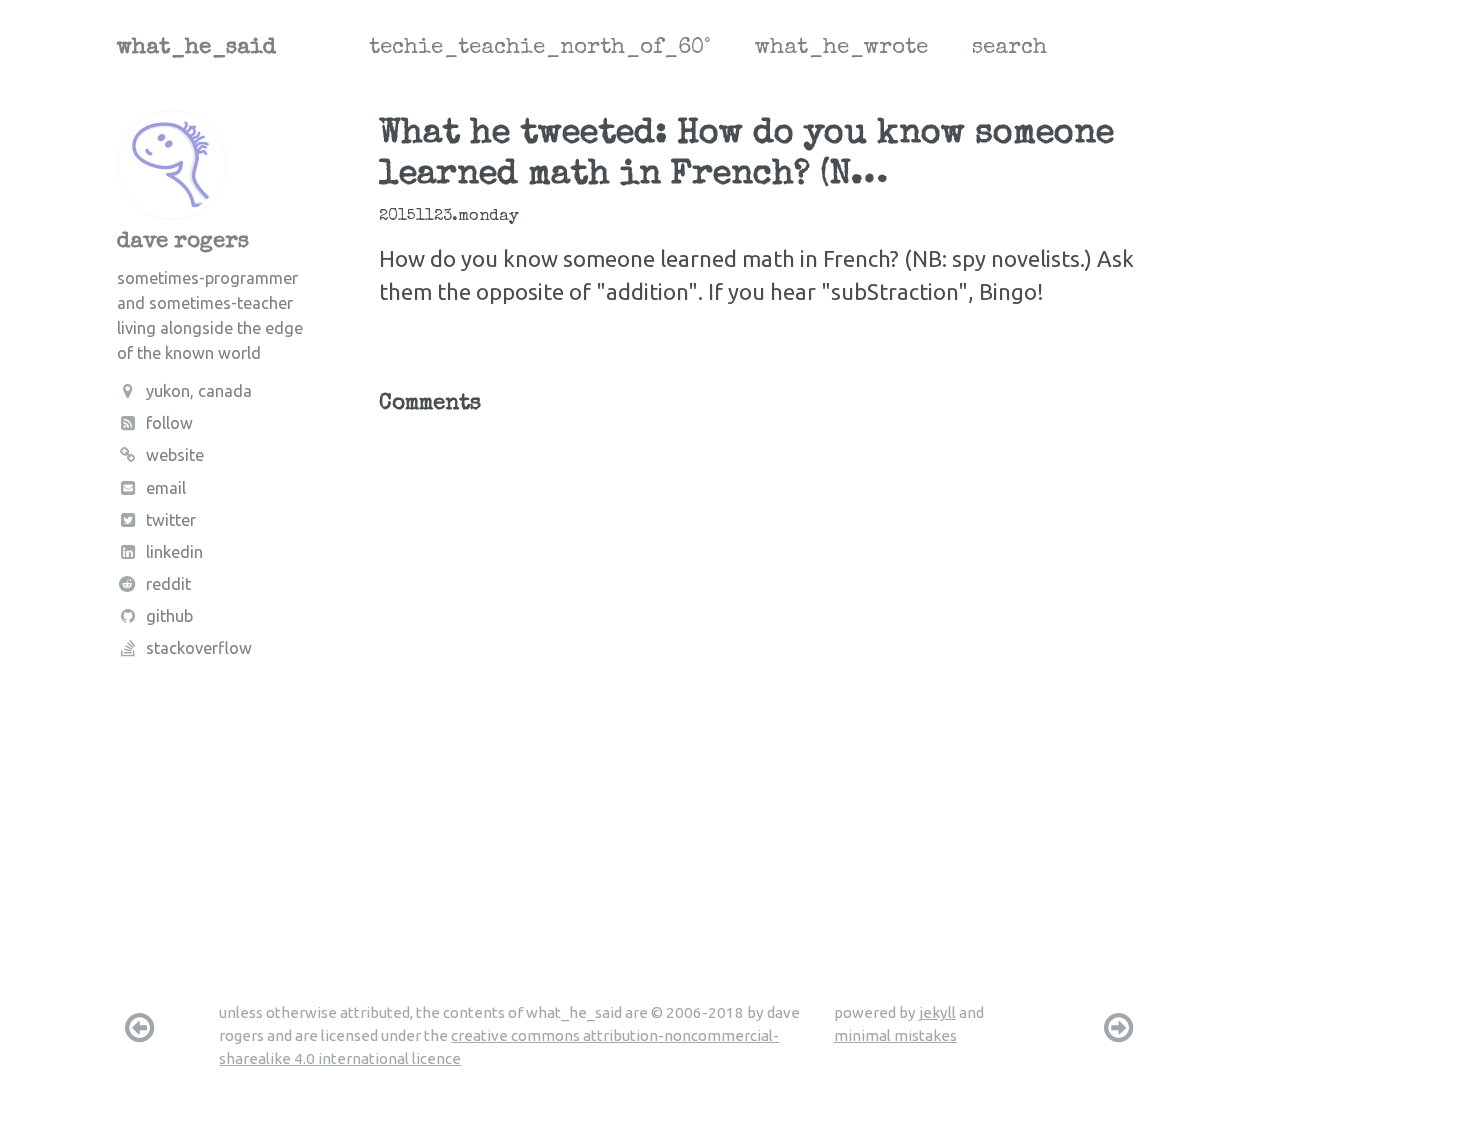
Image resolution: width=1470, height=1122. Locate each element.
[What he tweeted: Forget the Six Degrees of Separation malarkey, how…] (139, 1027)
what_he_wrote (841, 49)
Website (175, 455)
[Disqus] (761, 678)
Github (169, 616)
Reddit (168, 584)
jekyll (937, 1012)
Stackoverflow (199, 648)
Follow (169, 423)
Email (166, 488)
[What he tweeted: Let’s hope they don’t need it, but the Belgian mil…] (1119, 1027)
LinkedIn (174, 552)
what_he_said (196, 49)
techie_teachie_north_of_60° (540, 49)
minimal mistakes (895, 1035)
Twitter (171, 520)
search (1009, 49)
